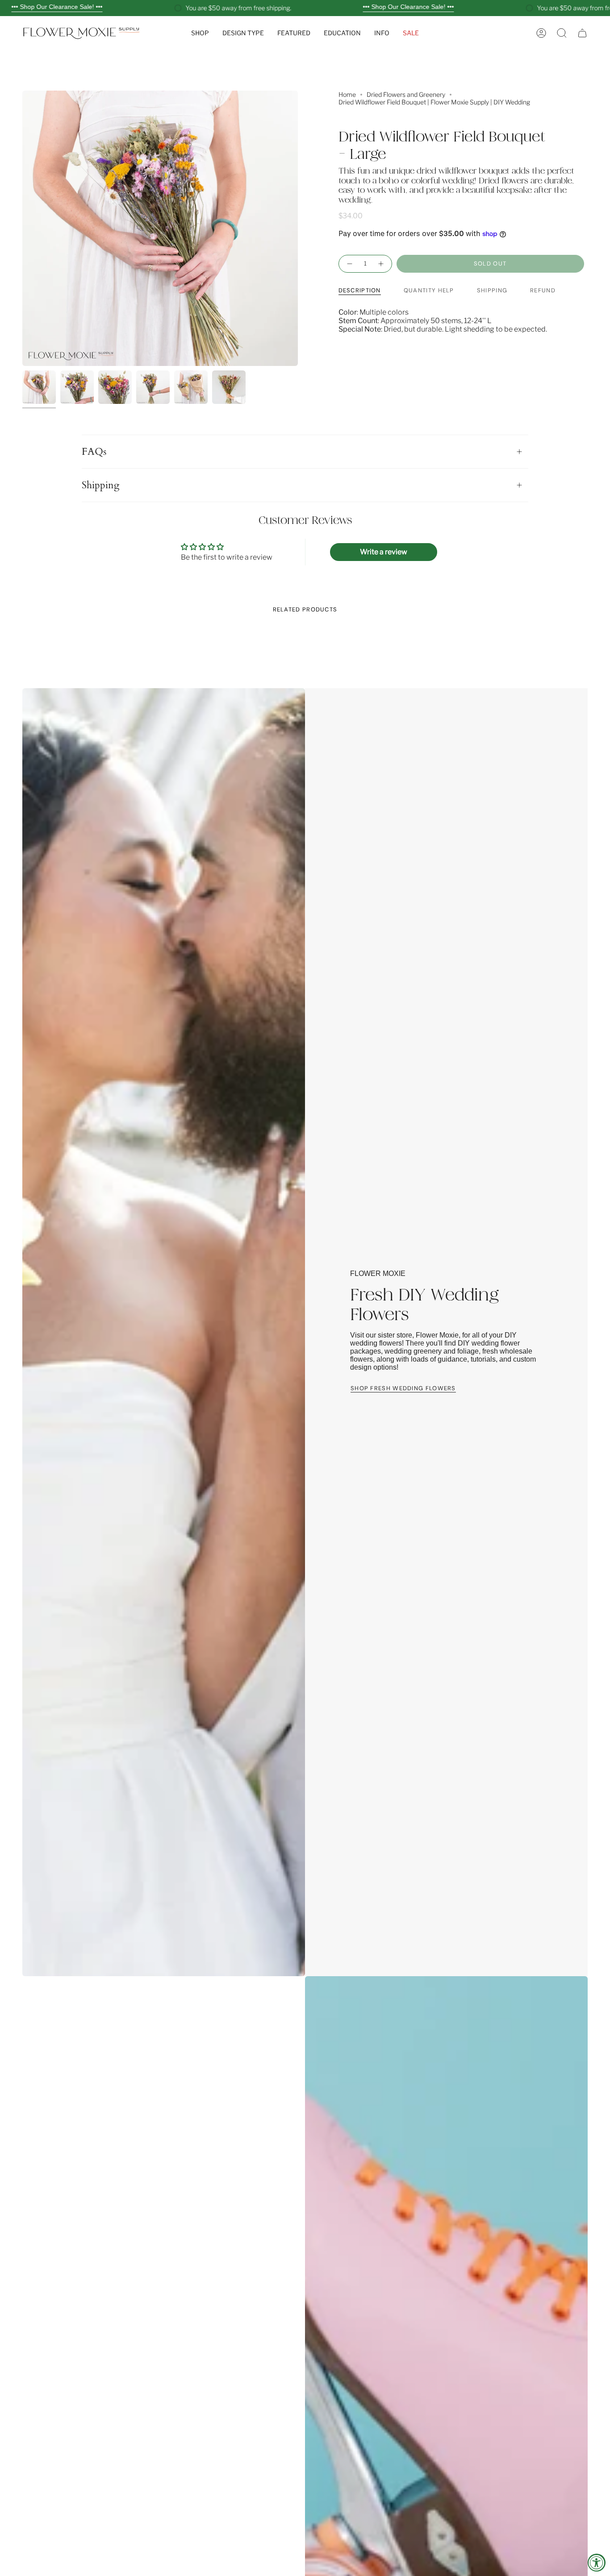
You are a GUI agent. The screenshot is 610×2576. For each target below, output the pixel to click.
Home (347, 94)
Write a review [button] (384, 552)
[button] (200, 33)
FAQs (94, 452)
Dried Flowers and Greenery (406, 94)
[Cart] (582, 33)
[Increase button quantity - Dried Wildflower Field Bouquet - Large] (381, 264)
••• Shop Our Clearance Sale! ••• (57, 7)
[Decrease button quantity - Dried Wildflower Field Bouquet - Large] (349, 264)
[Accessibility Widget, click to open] (597, 2563)
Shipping (100, 485)
